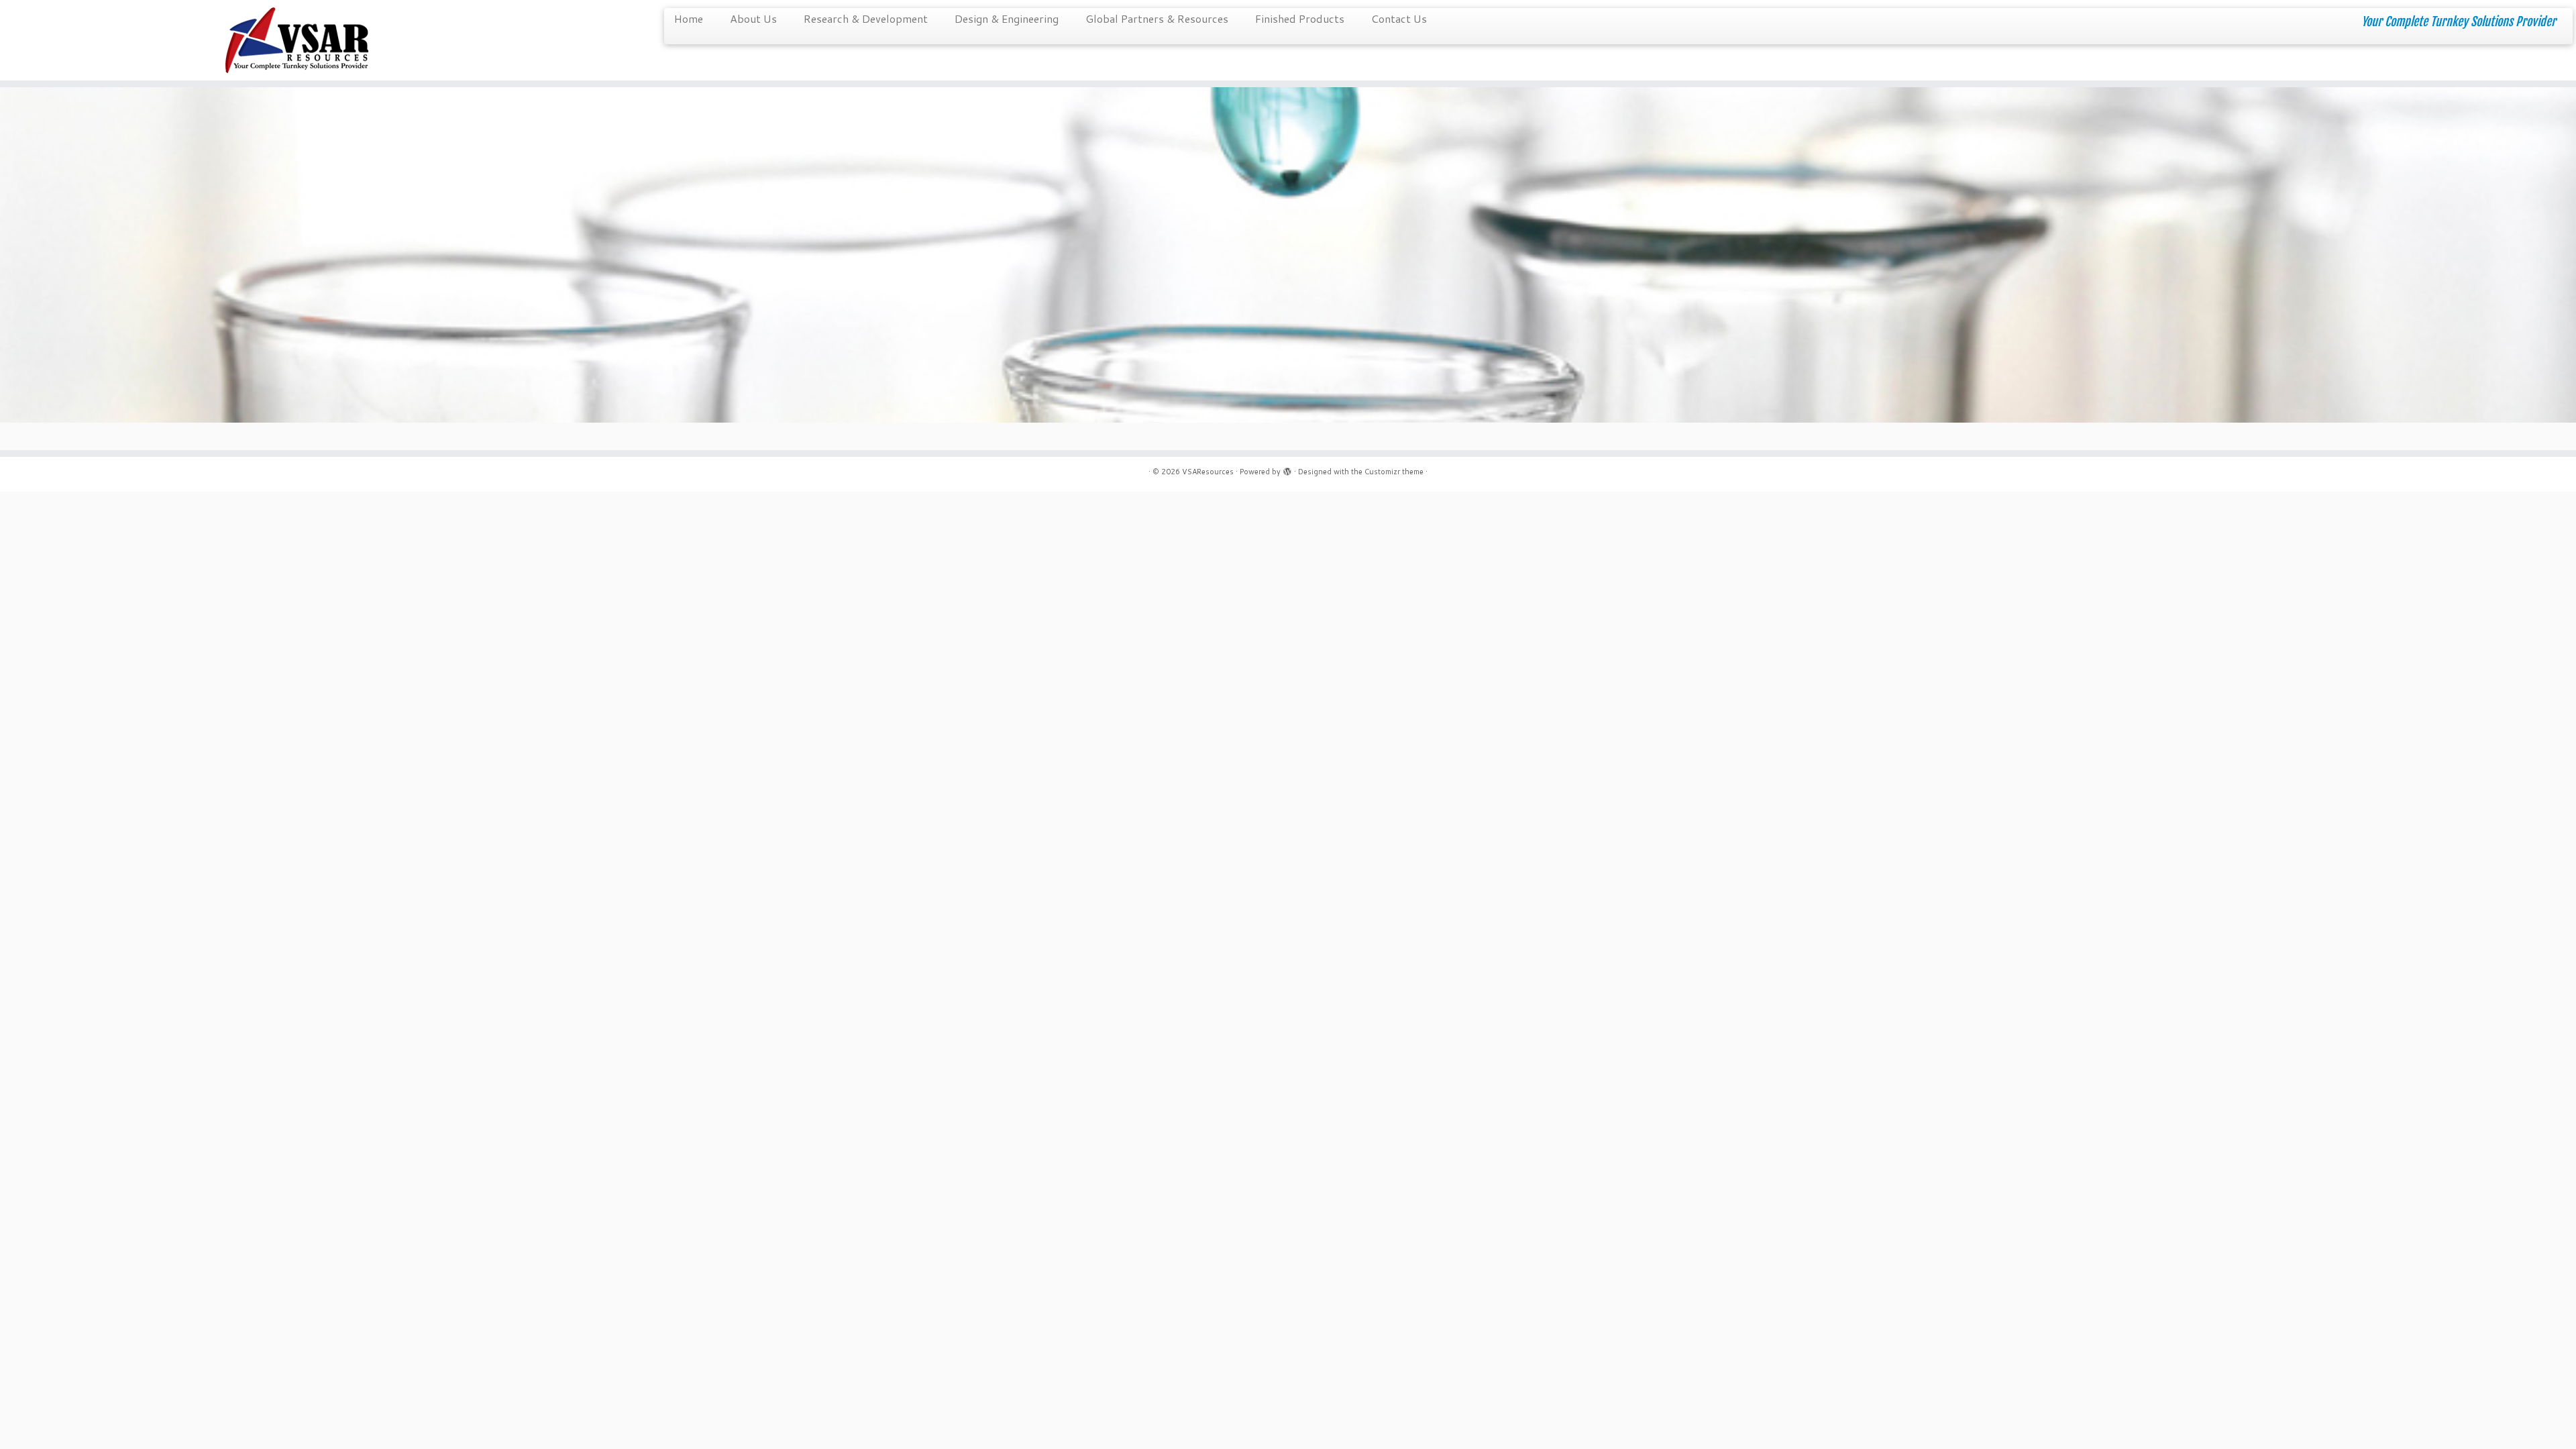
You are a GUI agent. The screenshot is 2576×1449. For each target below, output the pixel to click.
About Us (753, 18)
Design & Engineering (1007, 18)
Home (689, 18)
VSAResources (1208, 472)
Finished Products (1300, 18)
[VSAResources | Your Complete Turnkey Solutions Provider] (297, 40)
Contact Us (1399, 18)
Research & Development (866, 18)
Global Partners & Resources (1157, 18)
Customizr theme (1394, 472)
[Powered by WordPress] (1287, 469)
